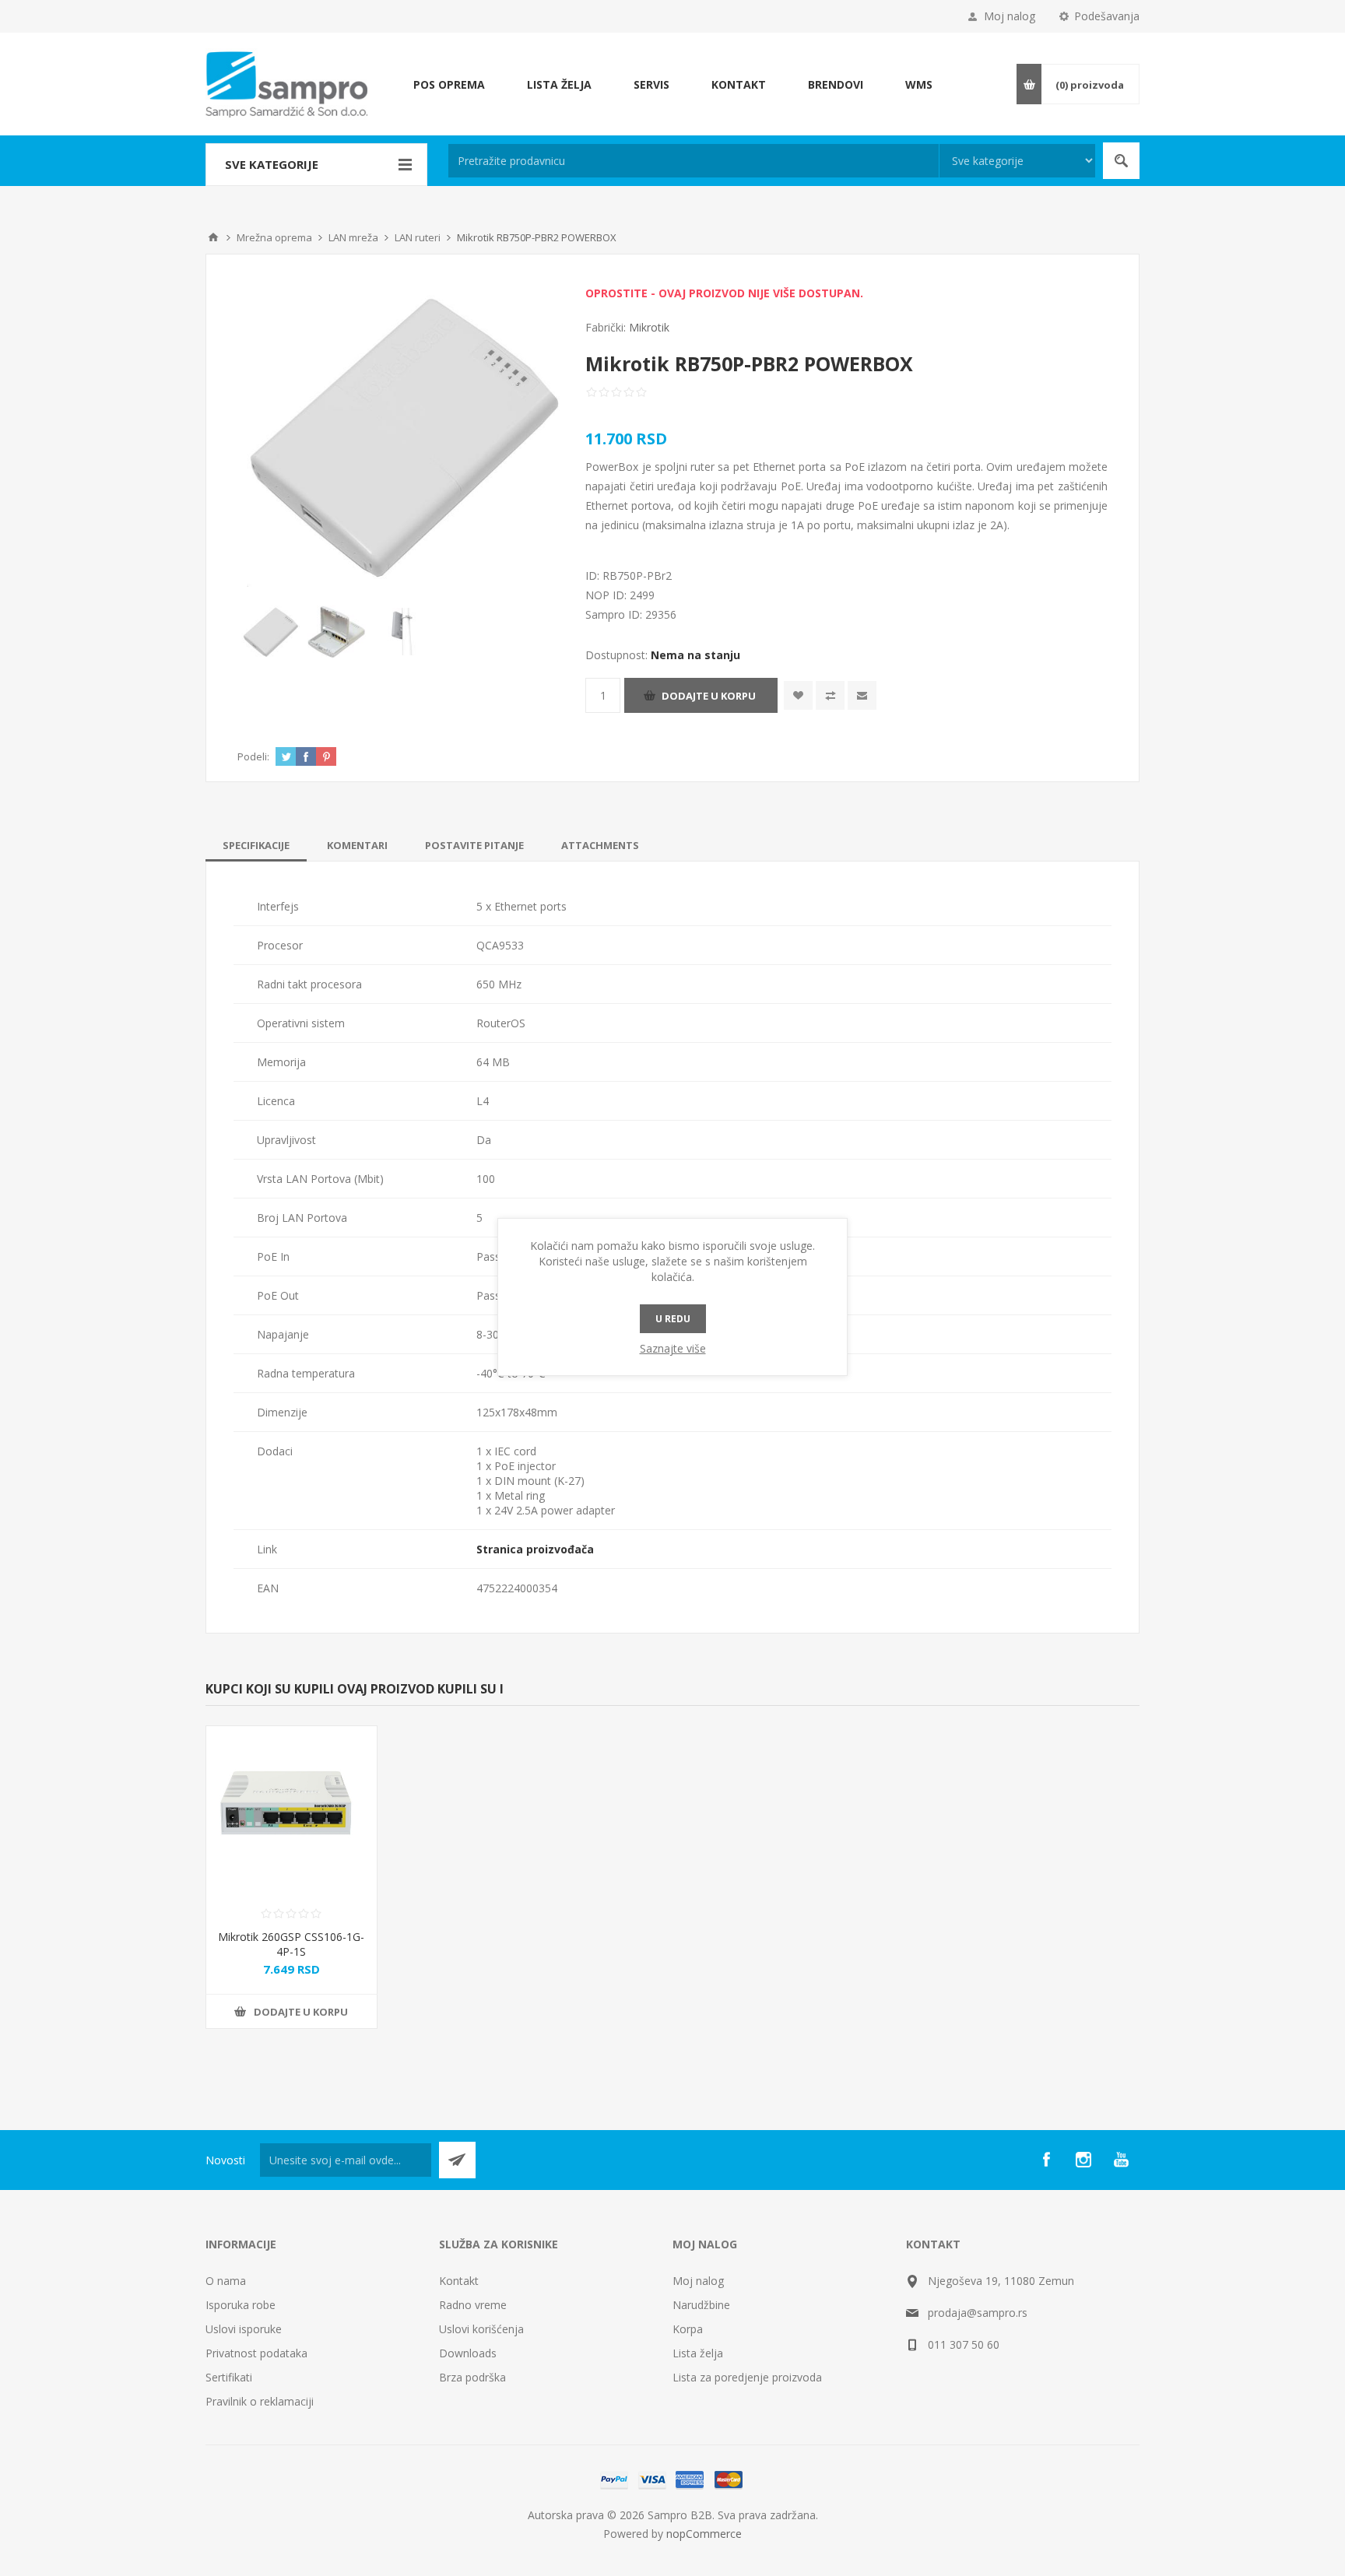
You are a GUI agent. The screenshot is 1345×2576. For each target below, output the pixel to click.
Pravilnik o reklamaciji (260, 2401)
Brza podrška (472, 2377)
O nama (226, 2281)
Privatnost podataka (256, 2353)
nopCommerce (704, 2534)
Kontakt (459, 2281)
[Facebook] (1046, 2160)
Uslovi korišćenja (481, 2329)
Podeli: (253, 756)
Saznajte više (673, 1348)
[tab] (256, 845)
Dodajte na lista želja (798, 695)
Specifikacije (256, 845)
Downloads (468, 2353)
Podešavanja (1107, 16)
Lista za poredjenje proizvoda (747, 2377)
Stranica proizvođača (535, 1549)
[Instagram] (1083, 2160)
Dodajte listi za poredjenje (830, 695)
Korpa (688, 2329)
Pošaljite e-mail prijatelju (862, 695)
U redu (673, 1319)
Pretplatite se (457, 2160)
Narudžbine (701, 2305)
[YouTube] (1121, 2160)
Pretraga (1121, 161)
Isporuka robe (241, 2305)
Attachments (600, 845)
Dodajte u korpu (709, 696)
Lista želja (698, 2353)
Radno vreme (473, 2305)
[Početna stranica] (213, 237)
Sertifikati (229, 2377)
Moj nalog (1010, 16)
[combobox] (694, 161)
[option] (270, 632)
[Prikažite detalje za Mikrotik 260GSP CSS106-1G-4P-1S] (291, 1811)
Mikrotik (649, 327)
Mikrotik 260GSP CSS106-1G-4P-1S (291, 1944)
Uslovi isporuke (244, 2329)
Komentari (357, 845)
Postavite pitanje (474, 845)
